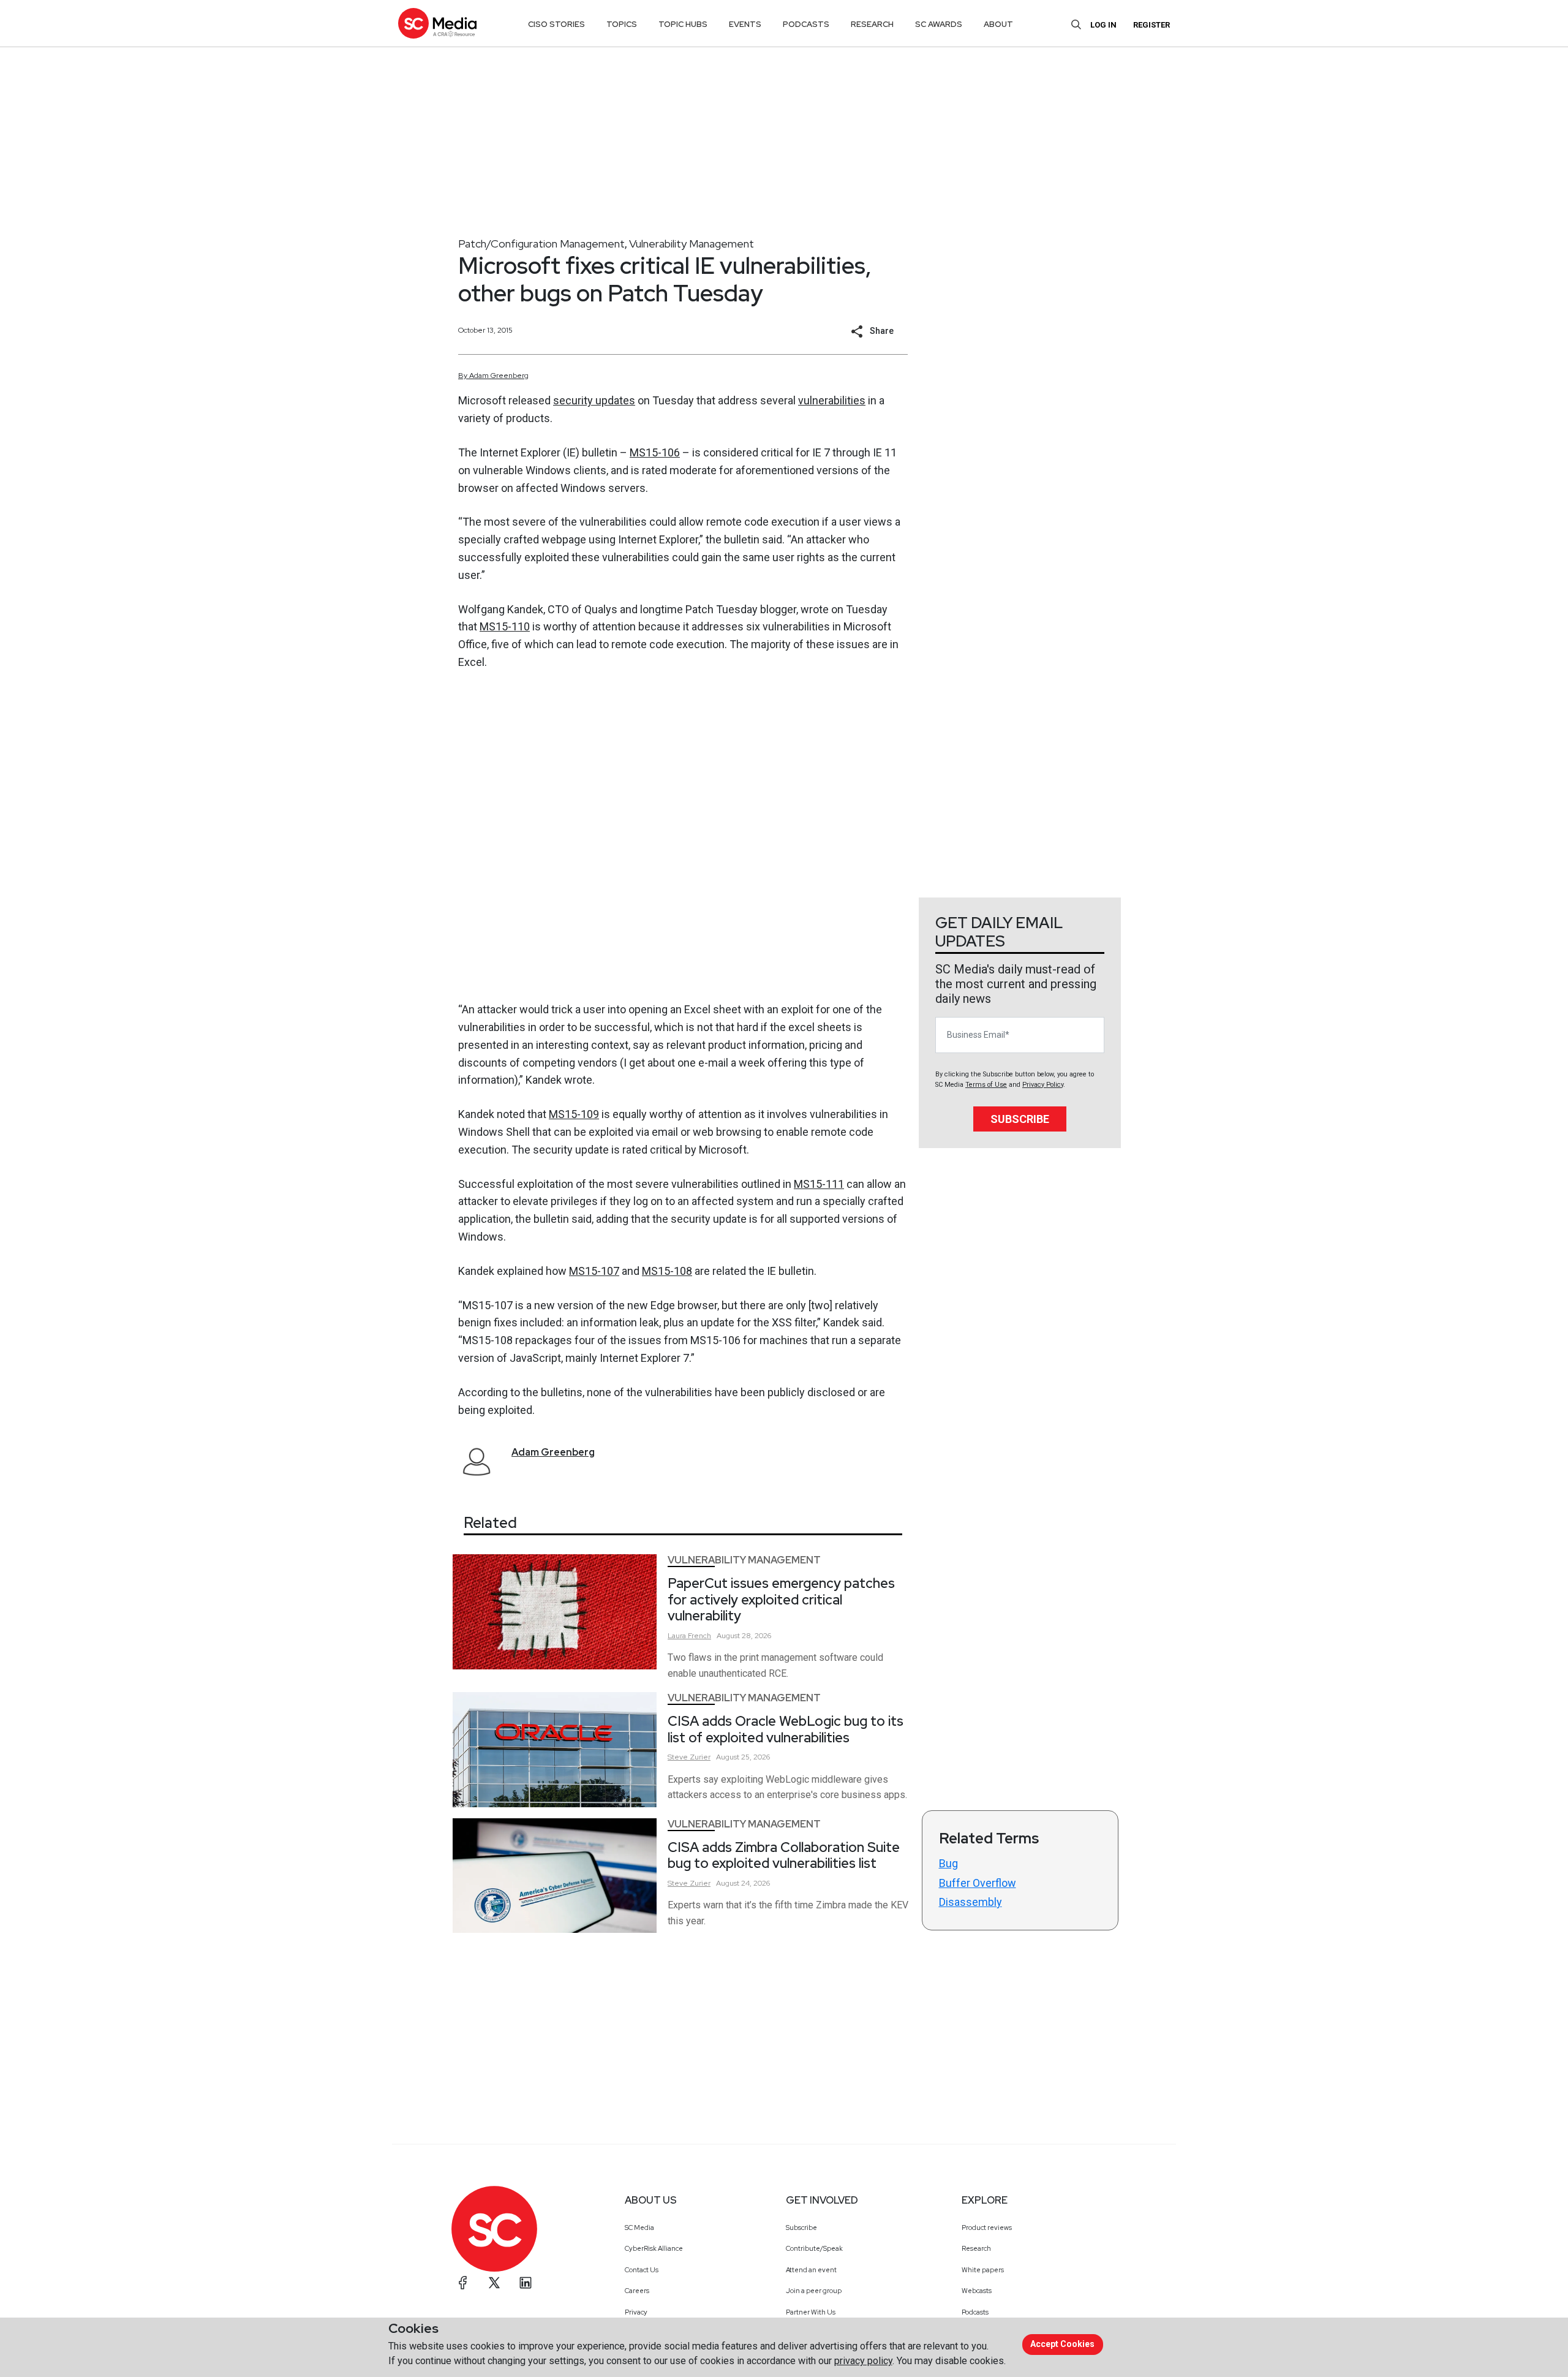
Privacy (636, 2312)
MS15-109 (574, 1114)
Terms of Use (986, 1085)
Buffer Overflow (978, 1883)
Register (1151, 25)
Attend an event (811, 2270)
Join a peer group (814, 2291)
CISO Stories (556, 24)
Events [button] (745, 24)
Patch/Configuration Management (541, 244)
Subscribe (1020, 1119)
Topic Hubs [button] (683, 24)
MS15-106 (655, 452)
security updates (594, 400)
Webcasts (977, 2291)
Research (976, 2248)
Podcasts (975, 2312)
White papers (983, 2270)
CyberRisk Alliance (654, 2248)
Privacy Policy (1043, 1085)
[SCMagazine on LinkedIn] (526, 2283)
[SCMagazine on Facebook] (463, 2283)
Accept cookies (1062, 2344)
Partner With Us (811, 2312)
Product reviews (987, 2228)
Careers (637, 2291)
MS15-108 (667, 1271)
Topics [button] (622, 24)
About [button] (998, 24)
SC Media (639, 2228)
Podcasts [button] (806, 24)
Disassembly (971, 1902)
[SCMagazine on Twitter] (494, 2283)
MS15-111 (819, 1184)
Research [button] (872, 24)
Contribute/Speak (814, 2248)
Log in (1103, 25)
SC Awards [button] (939, 24)
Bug (948, 1863)
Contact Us (642, 2270)
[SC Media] (437, 23)
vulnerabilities (832, 400)
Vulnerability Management (692, 244)
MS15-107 (594, 1271)
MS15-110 (505, 626)
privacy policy (863, 2361)
